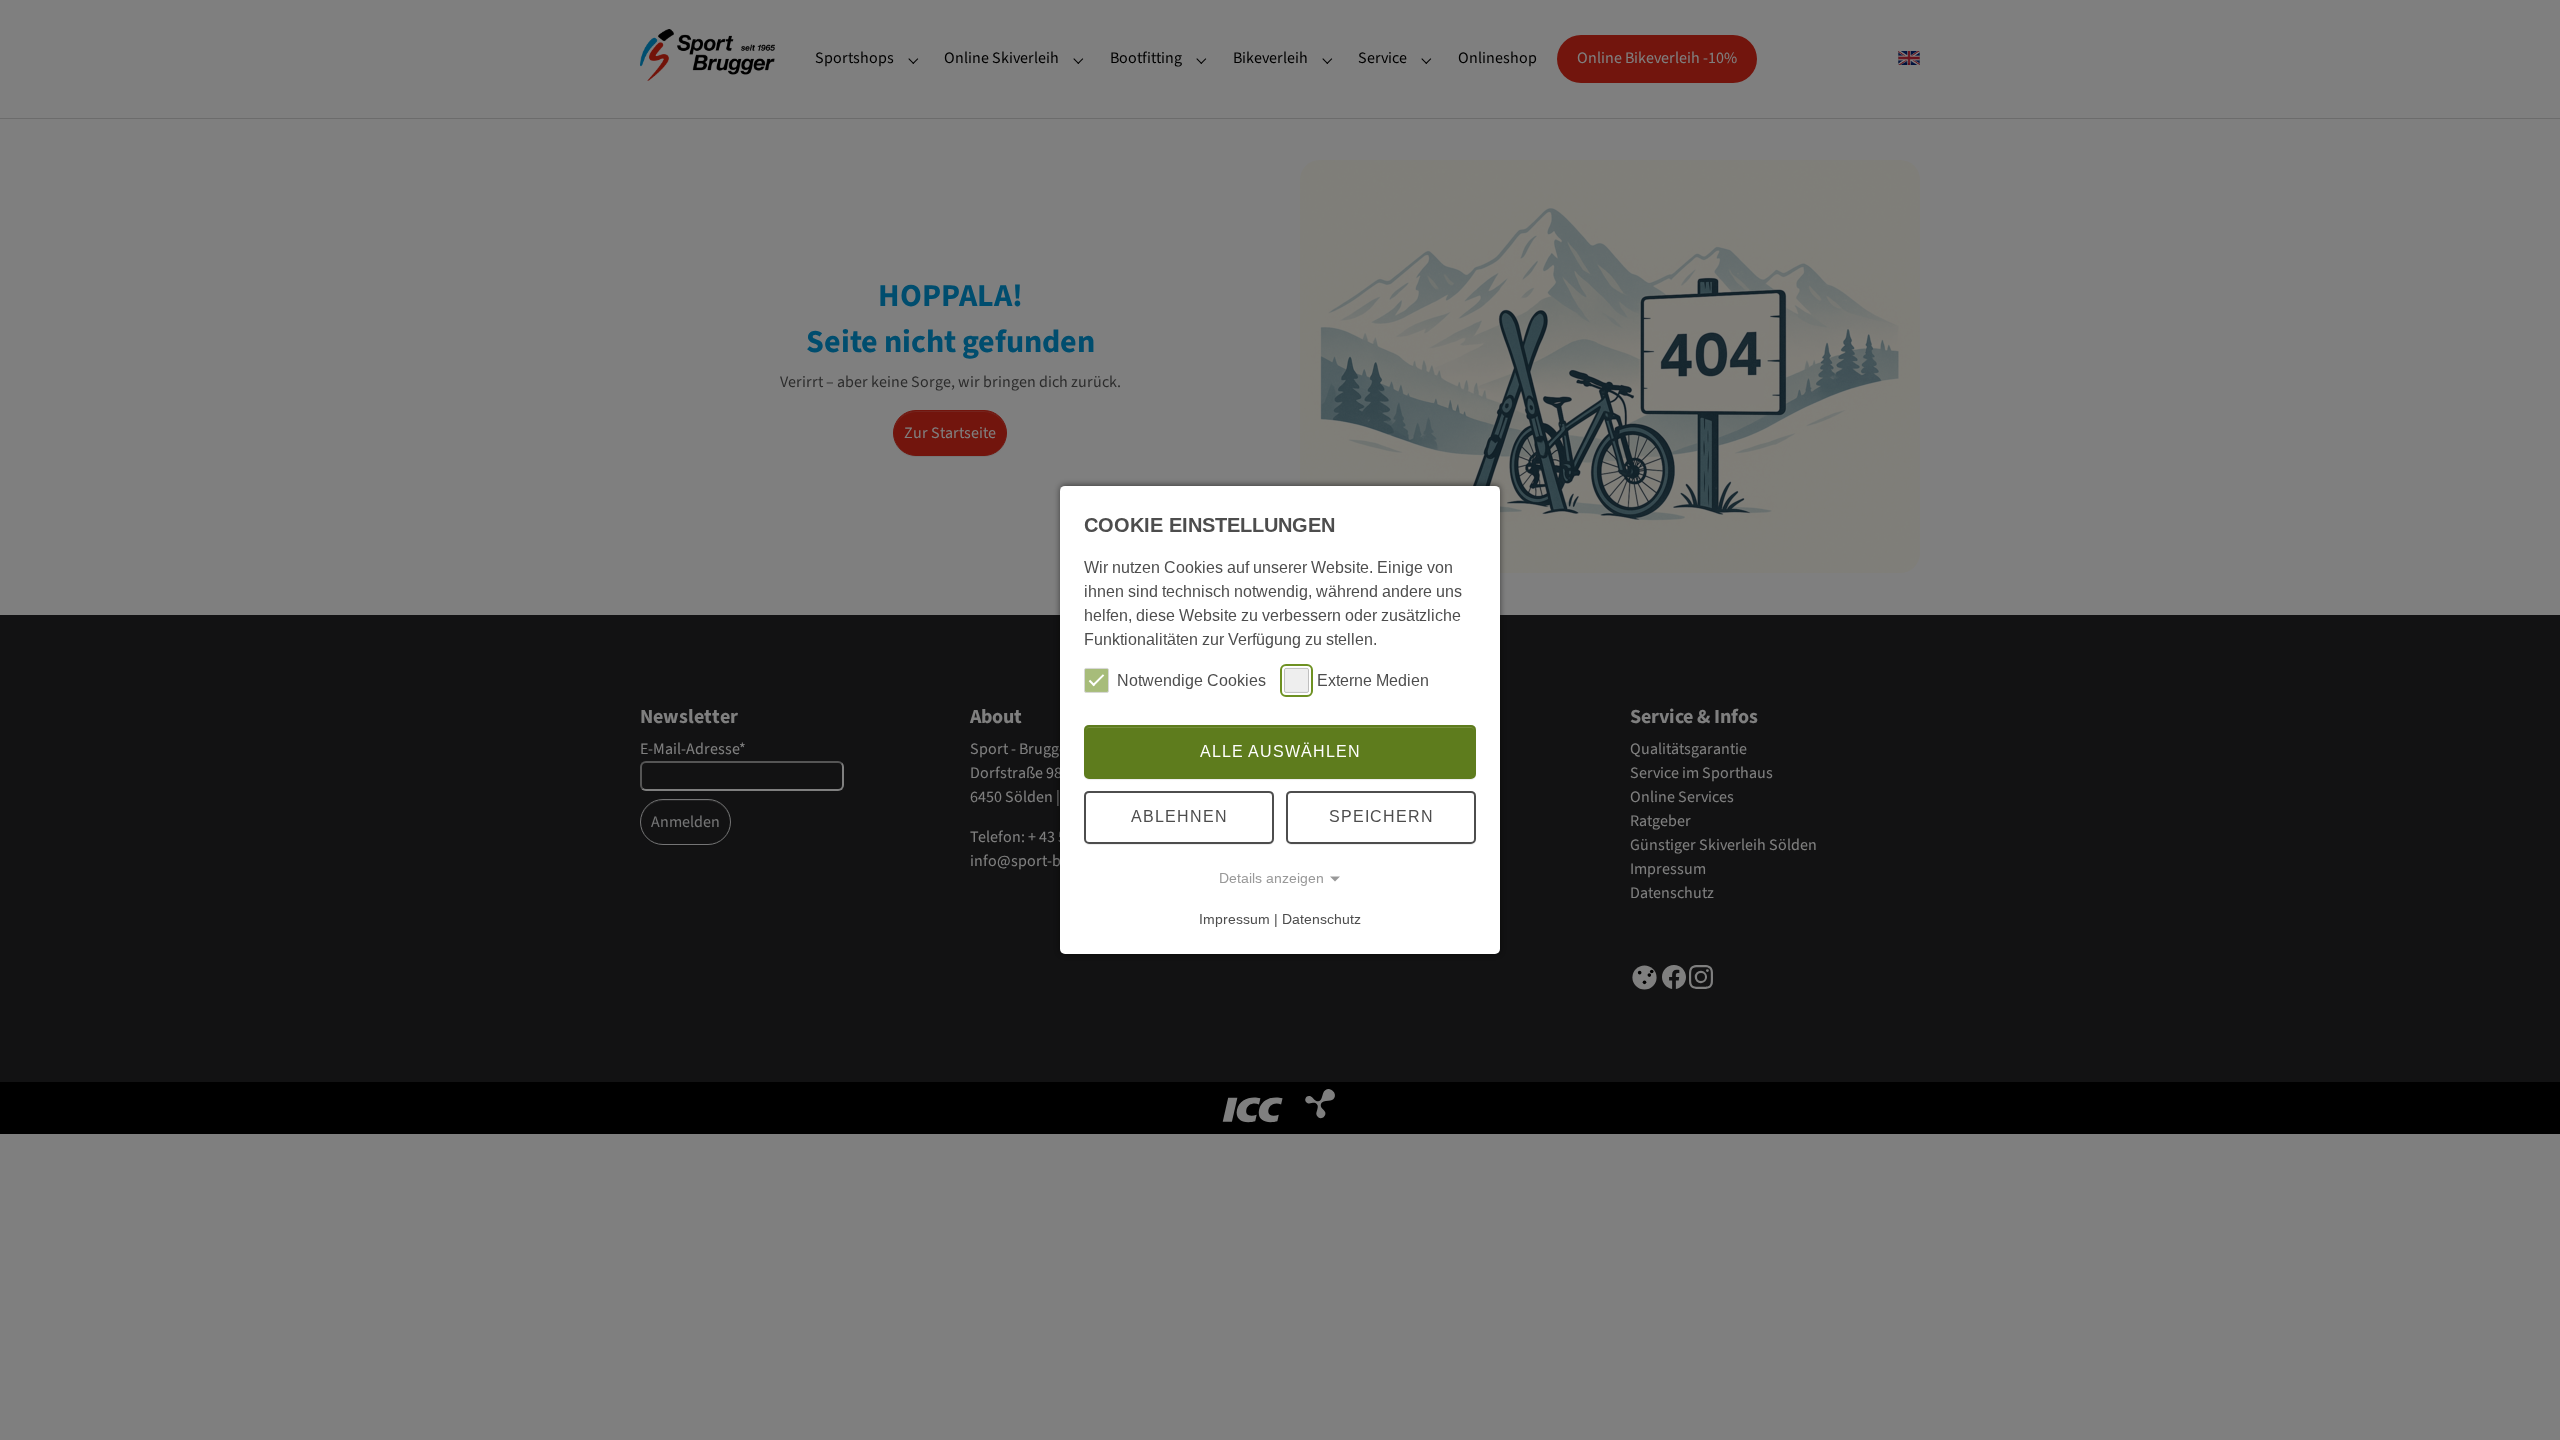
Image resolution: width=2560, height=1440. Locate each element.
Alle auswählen (1280, 751)
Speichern (1381, 816)
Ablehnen (1179, 816)
